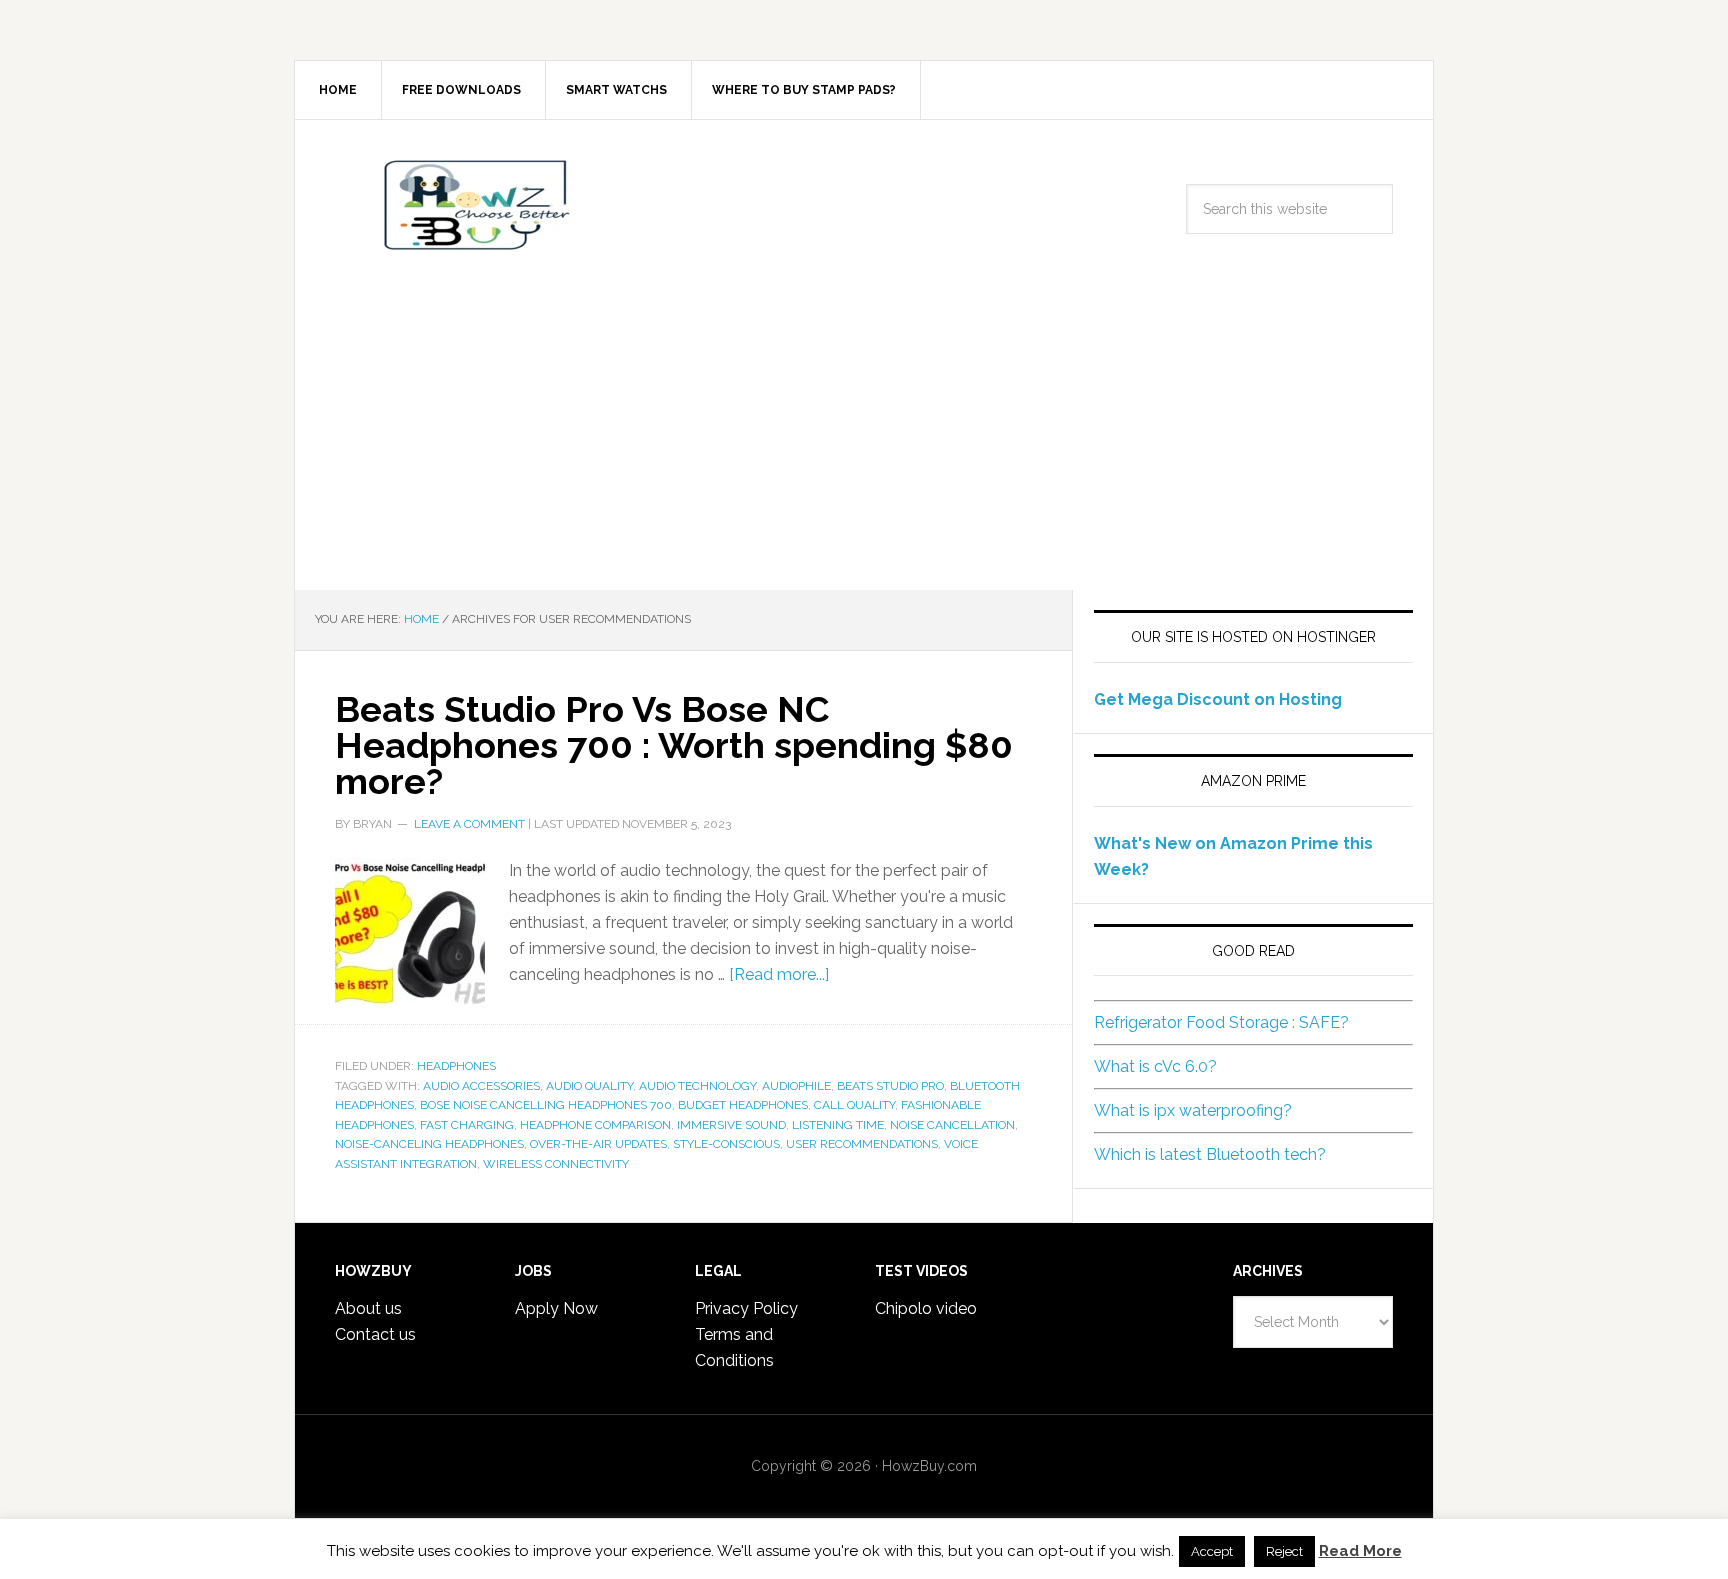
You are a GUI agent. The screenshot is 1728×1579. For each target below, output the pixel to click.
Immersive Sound (731, 1125)
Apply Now (556, 1308)
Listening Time (838, 1125)
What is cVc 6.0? (1155, 1066)
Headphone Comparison (595, 1125)
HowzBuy (465, 205)
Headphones (456, 1066)
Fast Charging (467, 1125)
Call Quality (854, 1105)
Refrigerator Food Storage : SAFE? (1221, 1022)
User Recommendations (862, 1144)
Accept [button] (1212, 1551)
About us (368, 1308)
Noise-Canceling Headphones (429, 1144)
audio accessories (481, 1086)
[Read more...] (779, 974)
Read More (1360, 1551)
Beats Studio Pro (890, 1086)
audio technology (697, 1086)
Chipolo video (926, 1308)
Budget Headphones (743, 1105)
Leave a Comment (469, 824)
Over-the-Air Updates (598, 1144)
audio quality (589, 1086)
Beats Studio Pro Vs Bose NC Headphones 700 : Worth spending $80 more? (674, 745)
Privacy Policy (746, 1308)
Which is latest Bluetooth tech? (1210, 1154)
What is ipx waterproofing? (1193, 1110)
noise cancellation (952, 1125)
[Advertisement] (864, 440)
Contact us (375, 1334)
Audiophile (796, 1086)
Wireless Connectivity (556, 1164)
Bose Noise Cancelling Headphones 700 (546, 1105)
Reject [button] (1284, 1551)
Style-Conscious (726, 1144)
